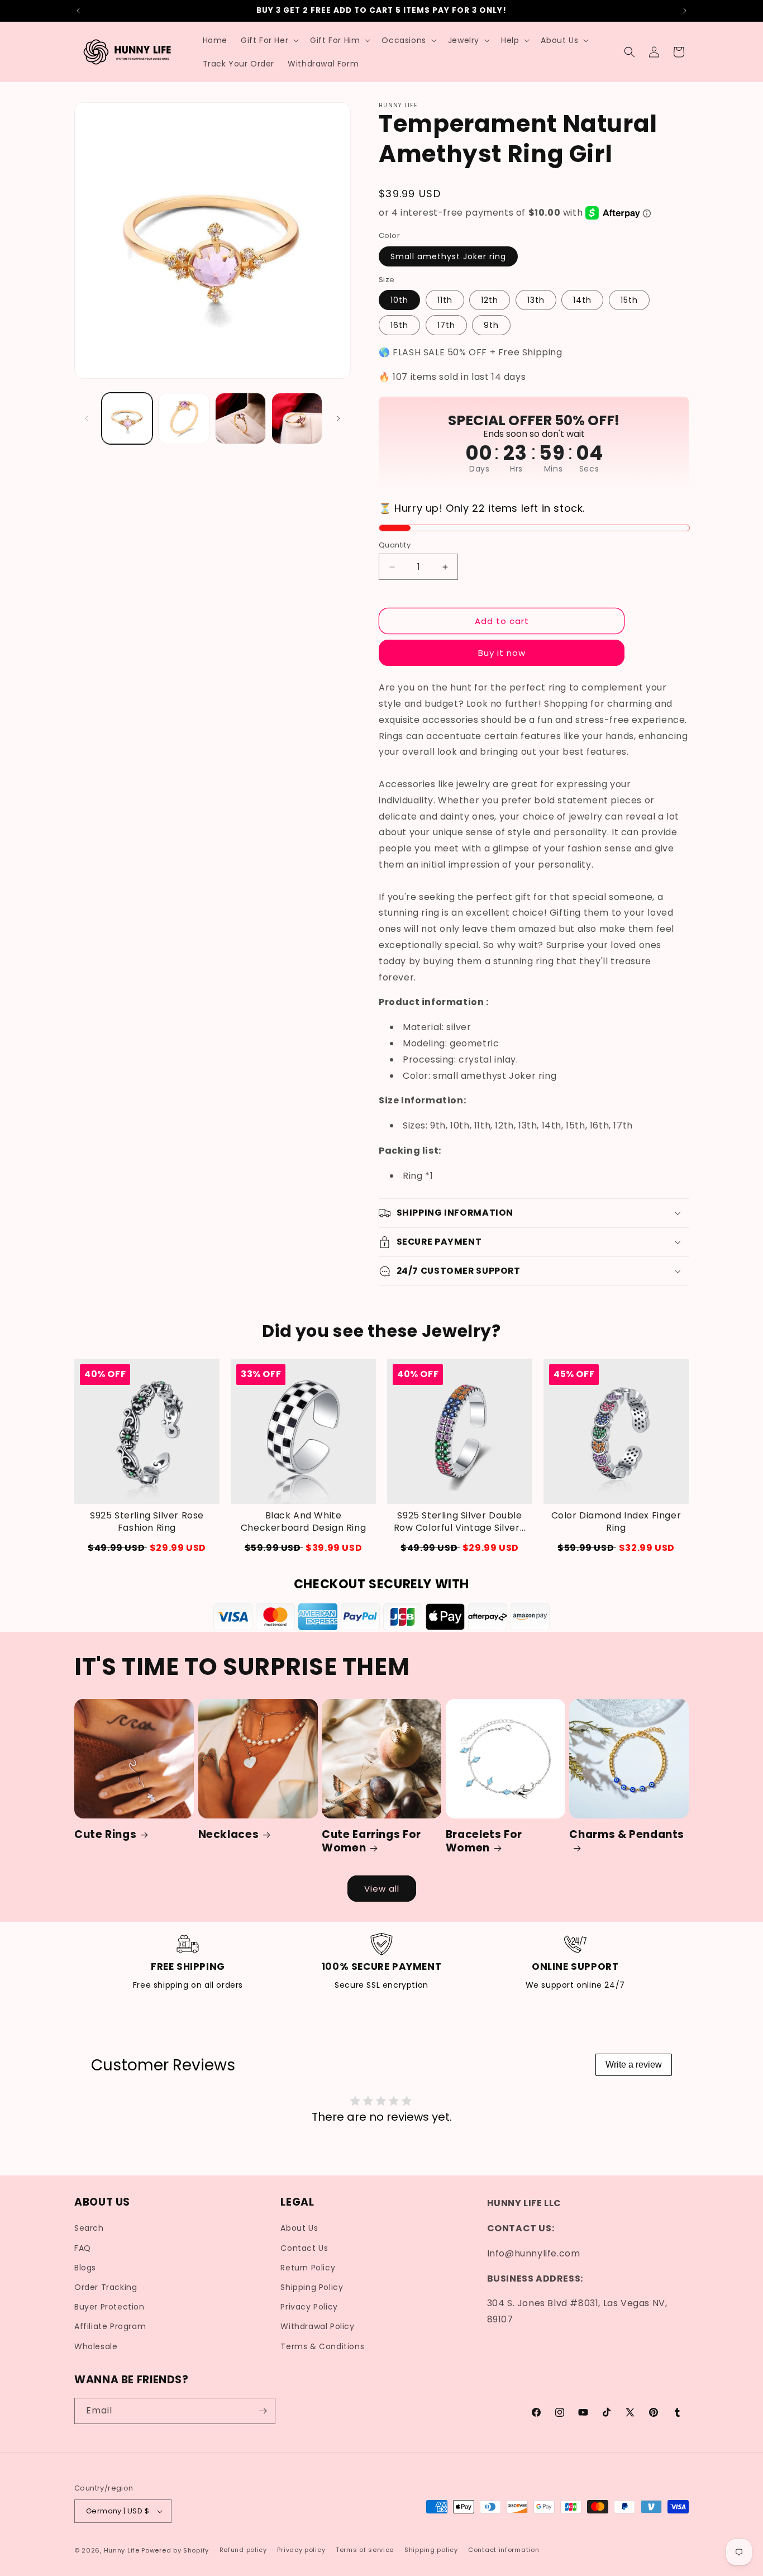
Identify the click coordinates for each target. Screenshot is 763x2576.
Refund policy (243, 2550)
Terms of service (365, 2550)
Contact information (504, 2550)
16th (399, 325)
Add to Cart (147, 1548)
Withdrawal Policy (317, 2326)
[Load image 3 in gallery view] (240, 418)
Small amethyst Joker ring (448, 256)
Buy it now (502, 653)
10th (399, 300)
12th (490, 300)
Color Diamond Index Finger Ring (616, 1522)
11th (445, 300)
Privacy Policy (309, 2307)
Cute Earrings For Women (371, 1842)
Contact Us (304, 2248)
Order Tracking (106, 2287)
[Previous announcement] (78, 11)
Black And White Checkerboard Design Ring (303, 1522)
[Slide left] (87, 418)
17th (446, 325)
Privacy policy (301, 2550)
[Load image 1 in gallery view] (127, 418)
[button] (269, 40)
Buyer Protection (109, 2307)
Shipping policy (431, 2550)
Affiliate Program (110, 2326)
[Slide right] (338, 418)
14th (582, 300)
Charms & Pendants (627, 1835)
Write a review (634, 2065)
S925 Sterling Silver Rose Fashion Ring (147, 1522)
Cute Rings (105, 1835)
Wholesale (96, 2346)
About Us (299, 2229)
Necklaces (229, 1835)
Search (89, 2229)
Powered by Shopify (175, 2550)
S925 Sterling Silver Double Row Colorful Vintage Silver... (460, 1522)
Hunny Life (122, 2550)
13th (536, 300)
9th (491, 325)
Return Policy (308, 2268)
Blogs (85, 2268)
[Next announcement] (685, 11)
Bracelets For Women (484, 1842)
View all (382, 1889)
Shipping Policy (312, 2287)
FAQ (83, 2248)
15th (629, 300)
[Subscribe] (263, 2411)
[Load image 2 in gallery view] (183, 418)
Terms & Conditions (322, 2346)
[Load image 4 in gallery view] (297, 418)
